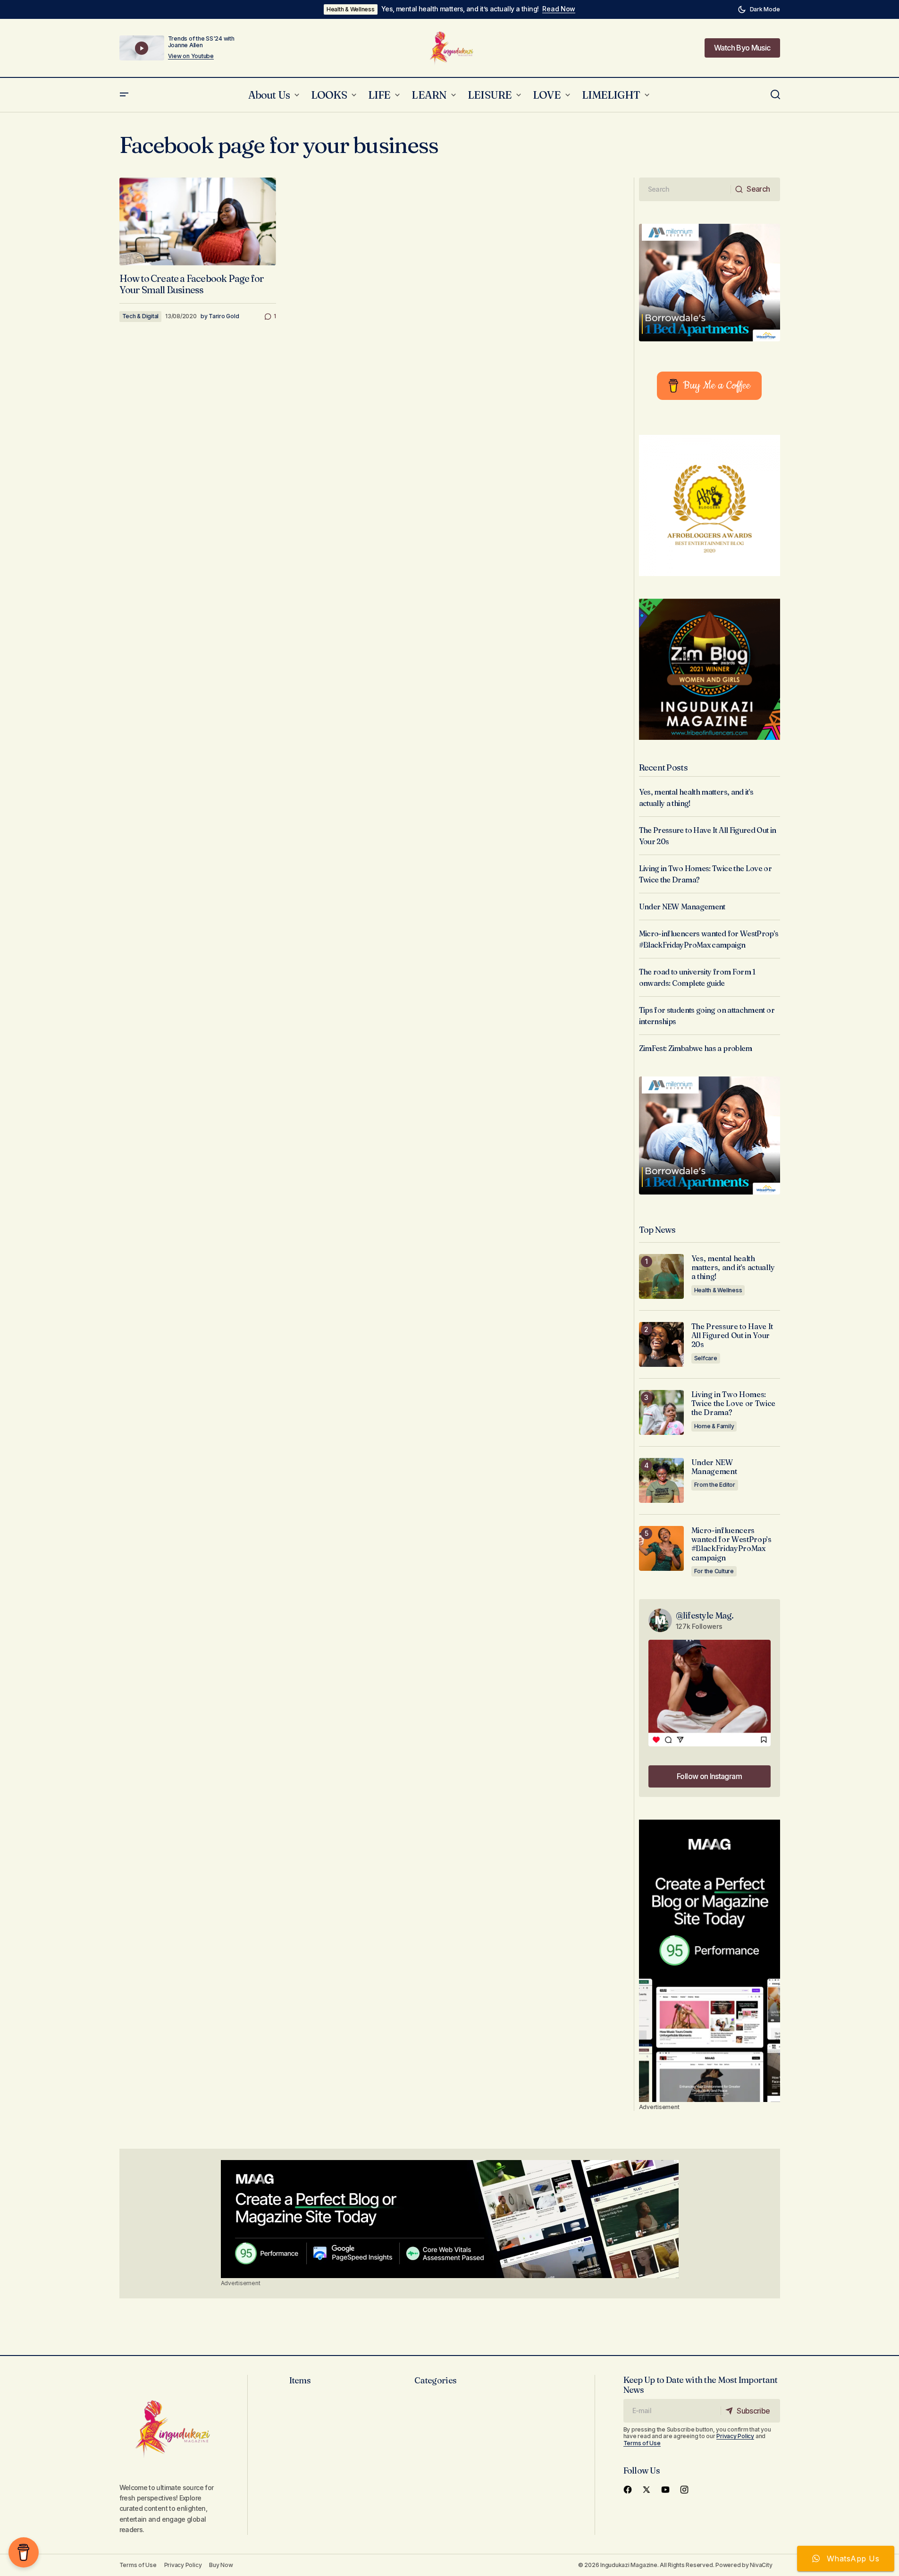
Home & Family (714, 1426)
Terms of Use (642, 2443)
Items (300, 2380)
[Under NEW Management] (661, 1480)
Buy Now (221, 2565)
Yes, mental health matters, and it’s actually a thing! (460, 9)
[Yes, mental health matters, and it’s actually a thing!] (661, 1276)
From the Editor (715, 1485)
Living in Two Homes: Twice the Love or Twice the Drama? (734, 1403)
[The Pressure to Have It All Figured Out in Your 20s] (661, 1344)
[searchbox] (685, 189)
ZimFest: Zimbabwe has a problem (696, 1048)
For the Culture (714, 1571)
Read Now (559, 9)
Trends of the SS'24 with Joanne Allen (201, 42)
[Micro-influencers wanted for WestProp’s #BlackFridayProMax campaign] (661, 1548)
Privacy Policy (735, 2436)
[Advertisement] (710, 1961)
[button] (759, 9)
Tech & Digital (141, 316)
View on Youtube (191, 56)
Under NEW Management (682, 907)
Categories (435, 2380)
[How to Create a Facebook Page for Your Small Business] (198, 222)
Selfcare (706, 1358)
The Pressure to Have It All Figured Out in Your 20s (732, 1335)
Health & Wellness (351, 9)
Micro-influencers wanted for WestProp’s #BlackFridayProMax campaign (731, 1544)
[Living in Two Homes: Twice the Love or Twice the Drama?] (661, 1412)
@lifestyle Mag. (705, 1615)
